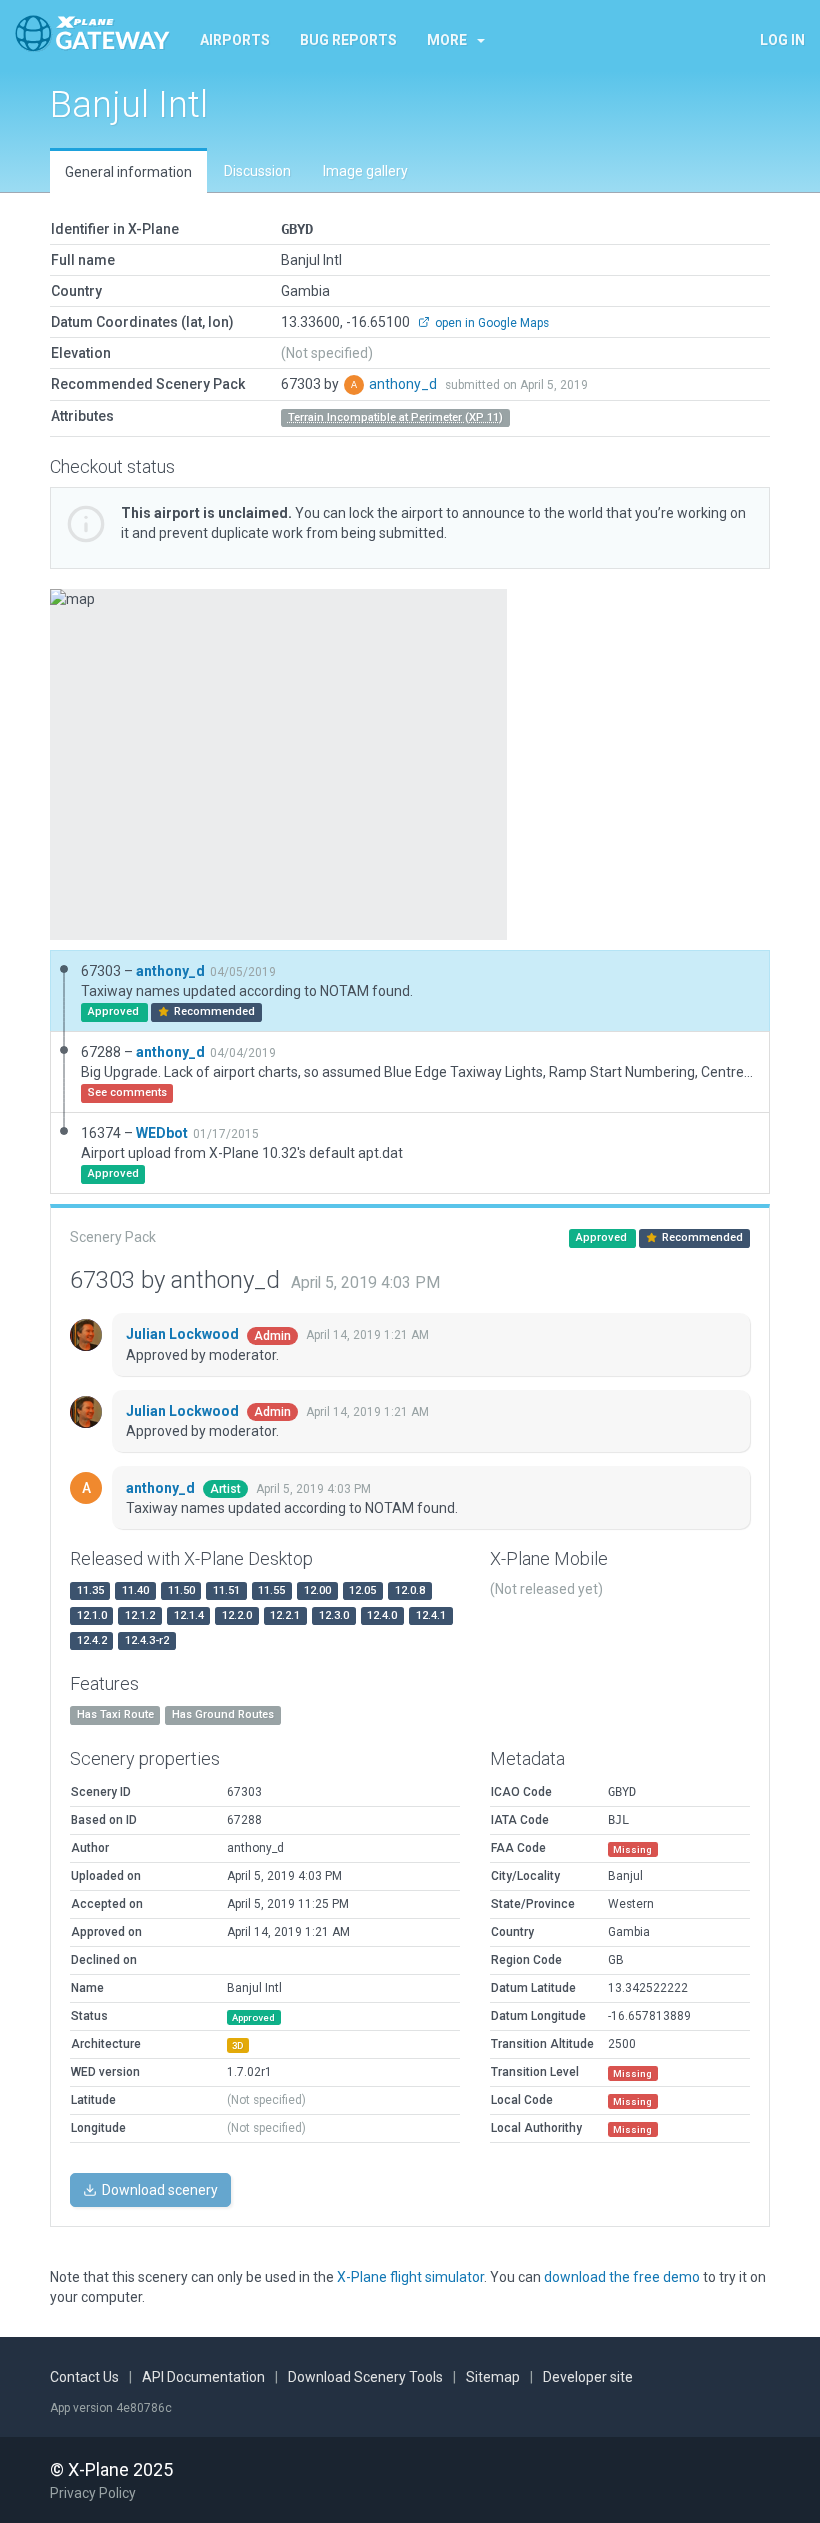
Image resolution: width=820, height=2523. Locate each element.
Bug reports (348, 40)
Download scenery (158, 2190)
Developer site (588, 2377)
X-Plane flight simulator (410, 2277)
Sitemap (493, 2377)
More (447, 40)
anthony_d (404, 384)
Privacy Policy (93, 2493)
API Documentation (203, 2377)
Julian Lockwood (184, 1334)
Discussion (257, 171)
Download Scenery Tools (365, 2377)
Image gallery (365, 171)
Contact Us (84, 2377)
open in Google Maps (490, 323)
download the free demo (622, 2277)
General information (128, 172)
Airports (235, 40)
